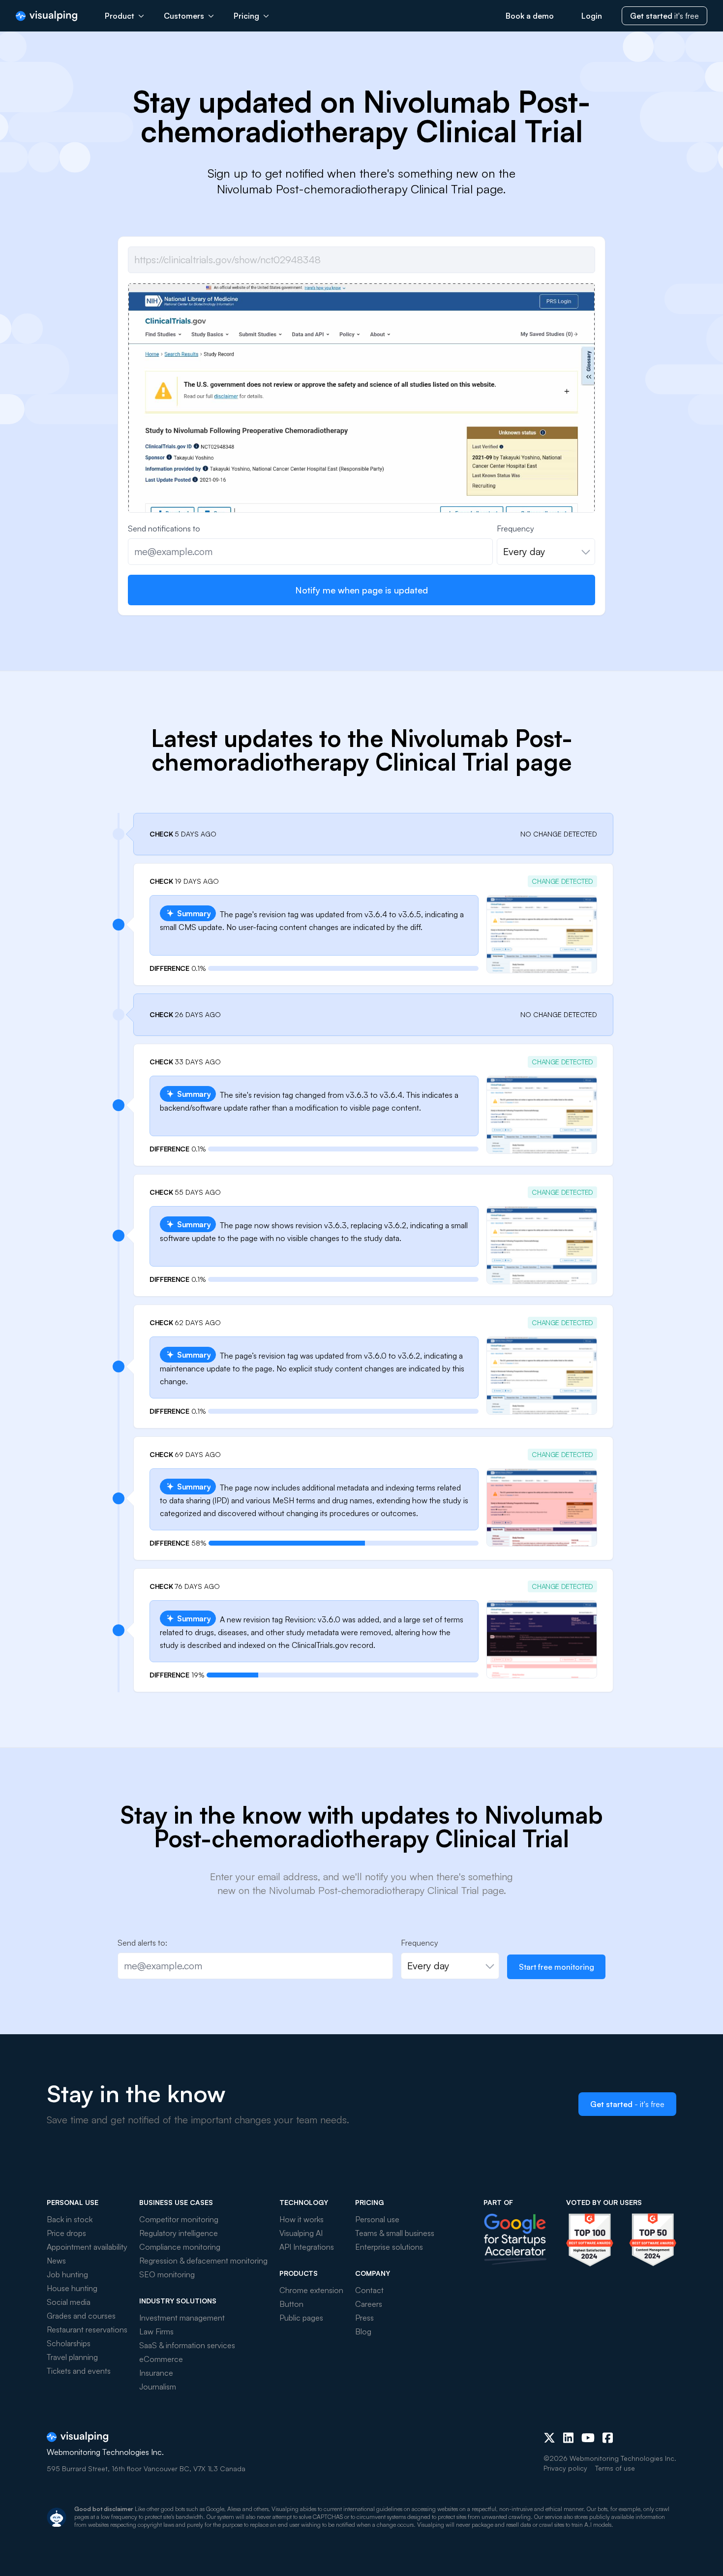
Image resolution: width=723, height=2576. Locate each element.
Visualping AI (301, 2233)
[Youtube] (588, 2438)
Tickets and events (79, 2371)
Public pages (301, 2318)
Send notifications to (164, 528)
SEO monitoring (167, 2274)
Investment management (182, 2318)
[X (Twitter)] (549, 2438)
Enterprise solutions (389, 2247)
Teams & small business (395, 2233)
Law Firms (156, 2331)
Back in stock (70, 2219)
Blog (363, 2331)
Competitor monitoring (179, 2219)
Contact (369, 2290)
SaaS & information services (187, 2345)
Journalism (158, 2387)
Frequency (515, 528)
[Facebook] (608, 2438)
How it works (301, 2219)
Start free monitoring (557, 1967)
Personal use (377, 2219)
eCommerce (161, 2359)
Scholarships (69, 2343)
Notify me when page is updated (361, 590)
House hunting (72, 2288)
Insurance (156, 2373)
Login (592, 16)
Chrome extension (311, 2290)
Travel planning (72, 2357)
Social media (69, 2302)
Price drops (66, 2233)
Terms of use (615, 2468)
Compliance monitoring (180, 2247)
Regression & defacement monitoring (203, 2261)
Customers (184, 16)
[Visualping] (46, 16)
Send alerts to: (142, 1943)
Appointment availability (87, 2247)
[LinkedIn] (568, 2438)
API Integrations (307, 2247)
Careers (369, 2304)
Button (291, 2304)
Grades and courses (81, 2316)
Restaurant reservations (87, 2329)
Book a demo (530, 16)
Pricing (246, 16)
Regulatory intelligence (179, 2233)
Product (120, 16)
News (56, 2261)
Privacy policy (565, 2468)
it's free (664, 16)
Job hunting (67, 2274)
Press (364, 2318)
